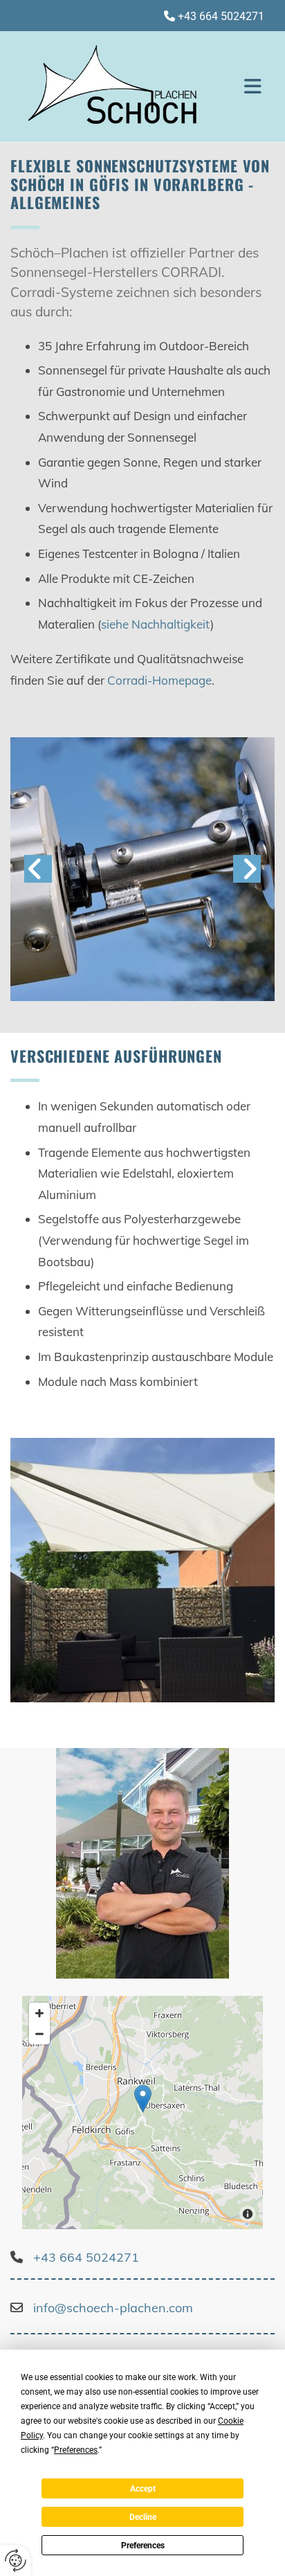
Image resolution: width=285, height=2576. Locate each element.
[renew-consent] (16, 2560)
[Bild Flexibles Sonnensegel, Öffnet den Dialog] (142, 1570)
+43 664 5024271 (221, 16)
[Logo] (120, 87)
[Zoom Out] (39, 2034)
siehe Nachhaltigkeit (156, 624)
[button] (252, 87)
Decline (143, 2517)
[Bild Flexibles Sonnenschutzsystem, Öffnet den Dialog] (142, 870)
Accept (143, 2489)
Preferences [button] (76, 2450)
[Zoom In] (39, 2013)
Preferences (143, 2546)
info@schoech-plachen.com (113, 2308)
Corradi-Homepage (158, 680)
